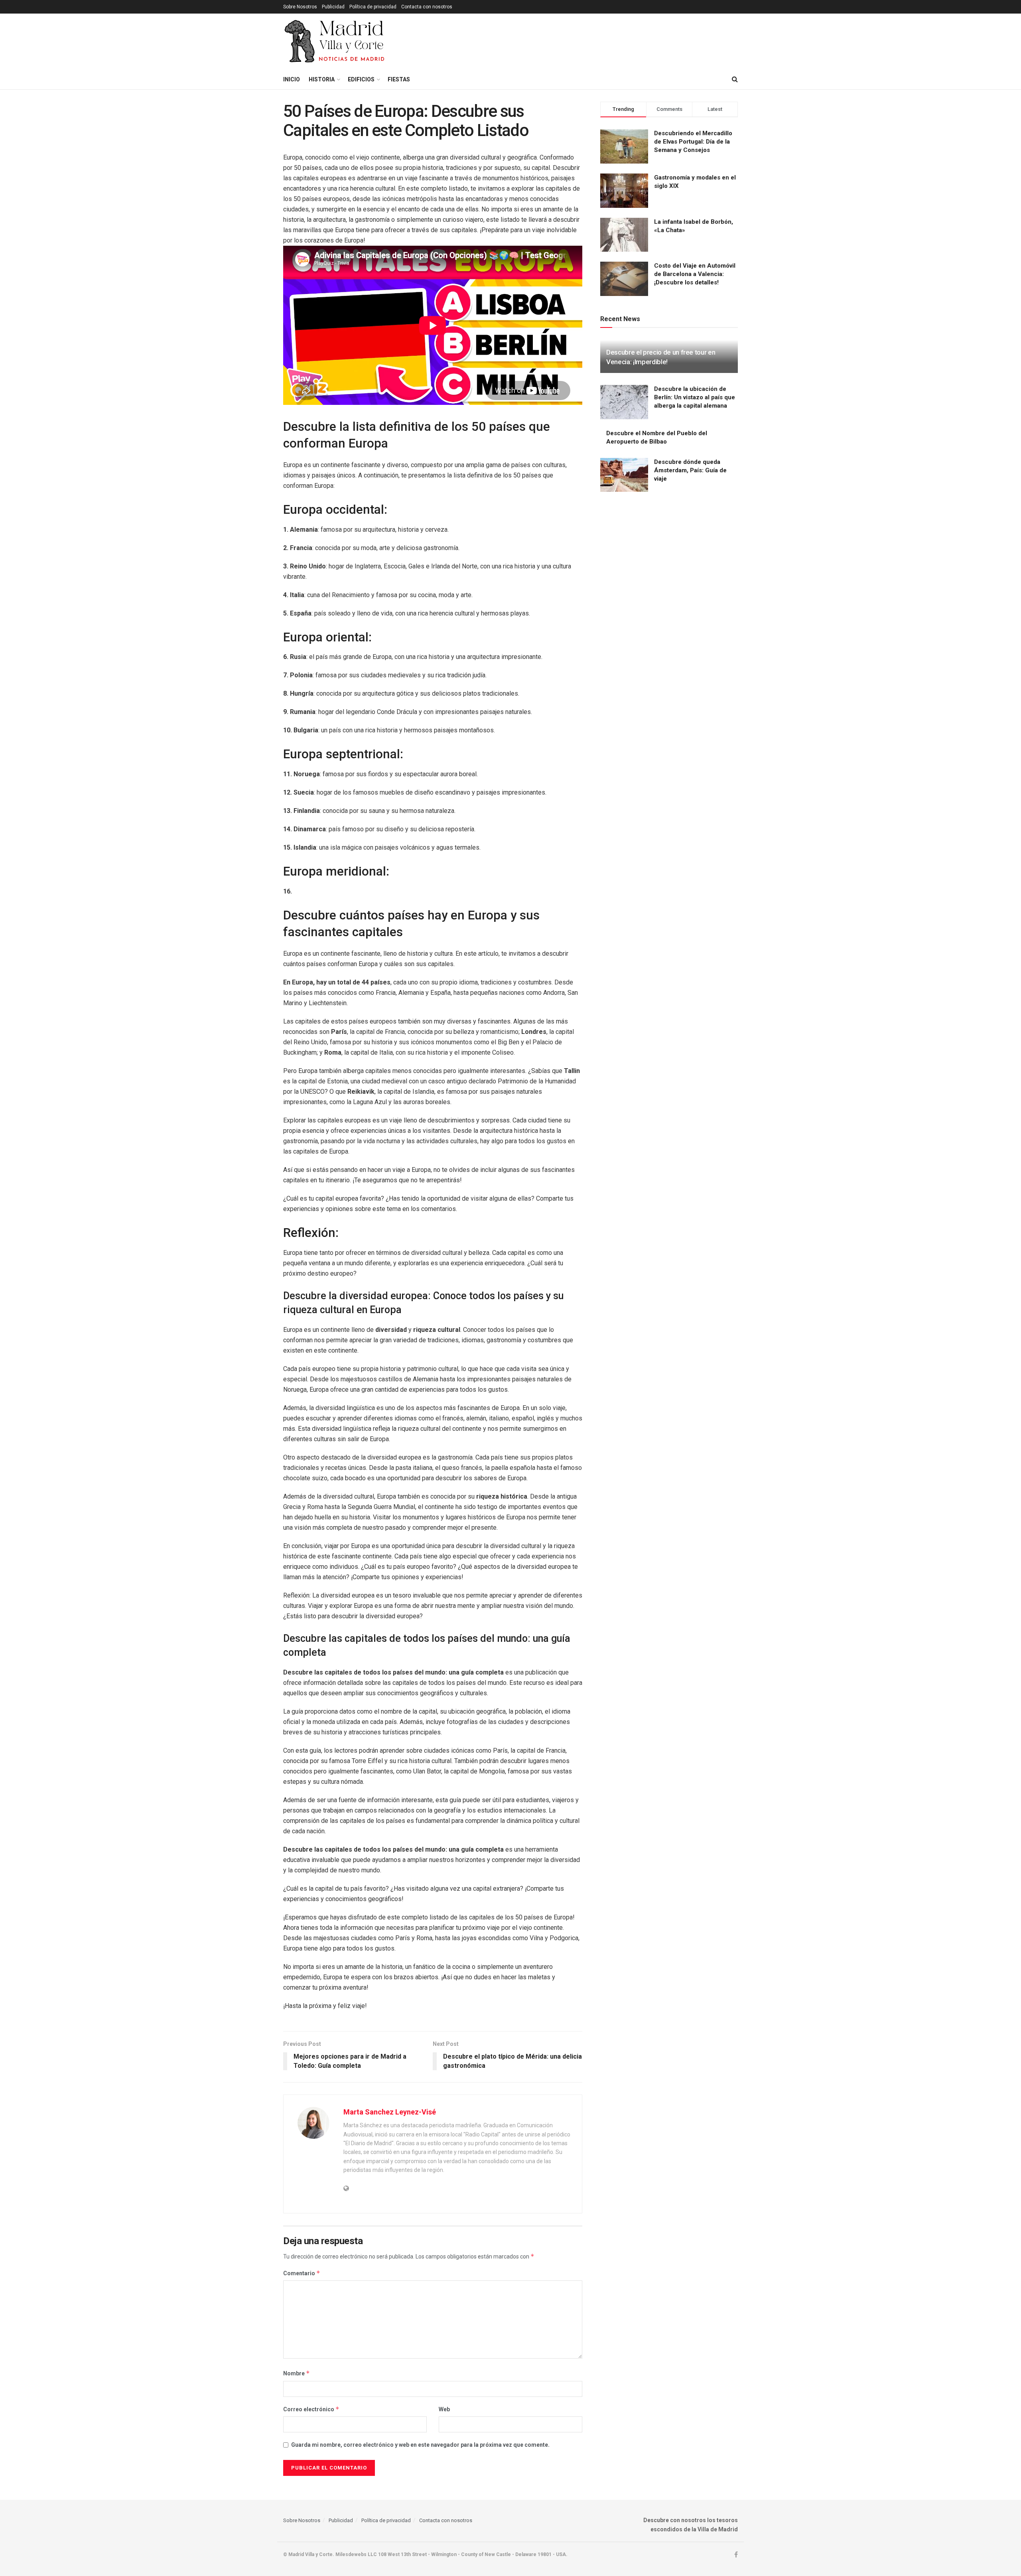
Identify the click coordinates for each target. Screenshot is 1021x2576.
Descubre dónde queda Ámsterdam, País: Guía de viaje (690, 470)
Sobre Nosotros (300, 7)
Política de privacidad (373, 7)
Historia (322, 79)
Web (444, 2409)
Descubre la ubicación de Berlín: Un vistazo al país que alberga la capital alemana (695, 397)
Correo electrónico (311, 2409)
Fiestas (399, 79)
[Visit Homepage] (335, 41)
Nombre (297, 2373)
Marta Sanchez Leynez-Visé (390, 2112)
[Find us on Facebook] (736, 2555)
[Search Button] (735, 79)
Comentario (302, 2273)
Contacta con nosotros (427, 7)
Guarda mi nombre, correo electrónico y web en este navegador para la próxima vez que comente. (420, 2445)
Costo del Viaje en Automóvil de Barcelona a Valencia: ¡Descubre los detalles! (695, 274)
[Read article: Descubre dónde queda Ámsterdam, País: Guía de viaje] (624, 475)
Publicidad (333, 7)
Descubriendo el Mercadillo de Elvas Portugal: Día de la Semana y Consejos (693, 142)
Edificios (361, 79)
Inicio (292, 79)
